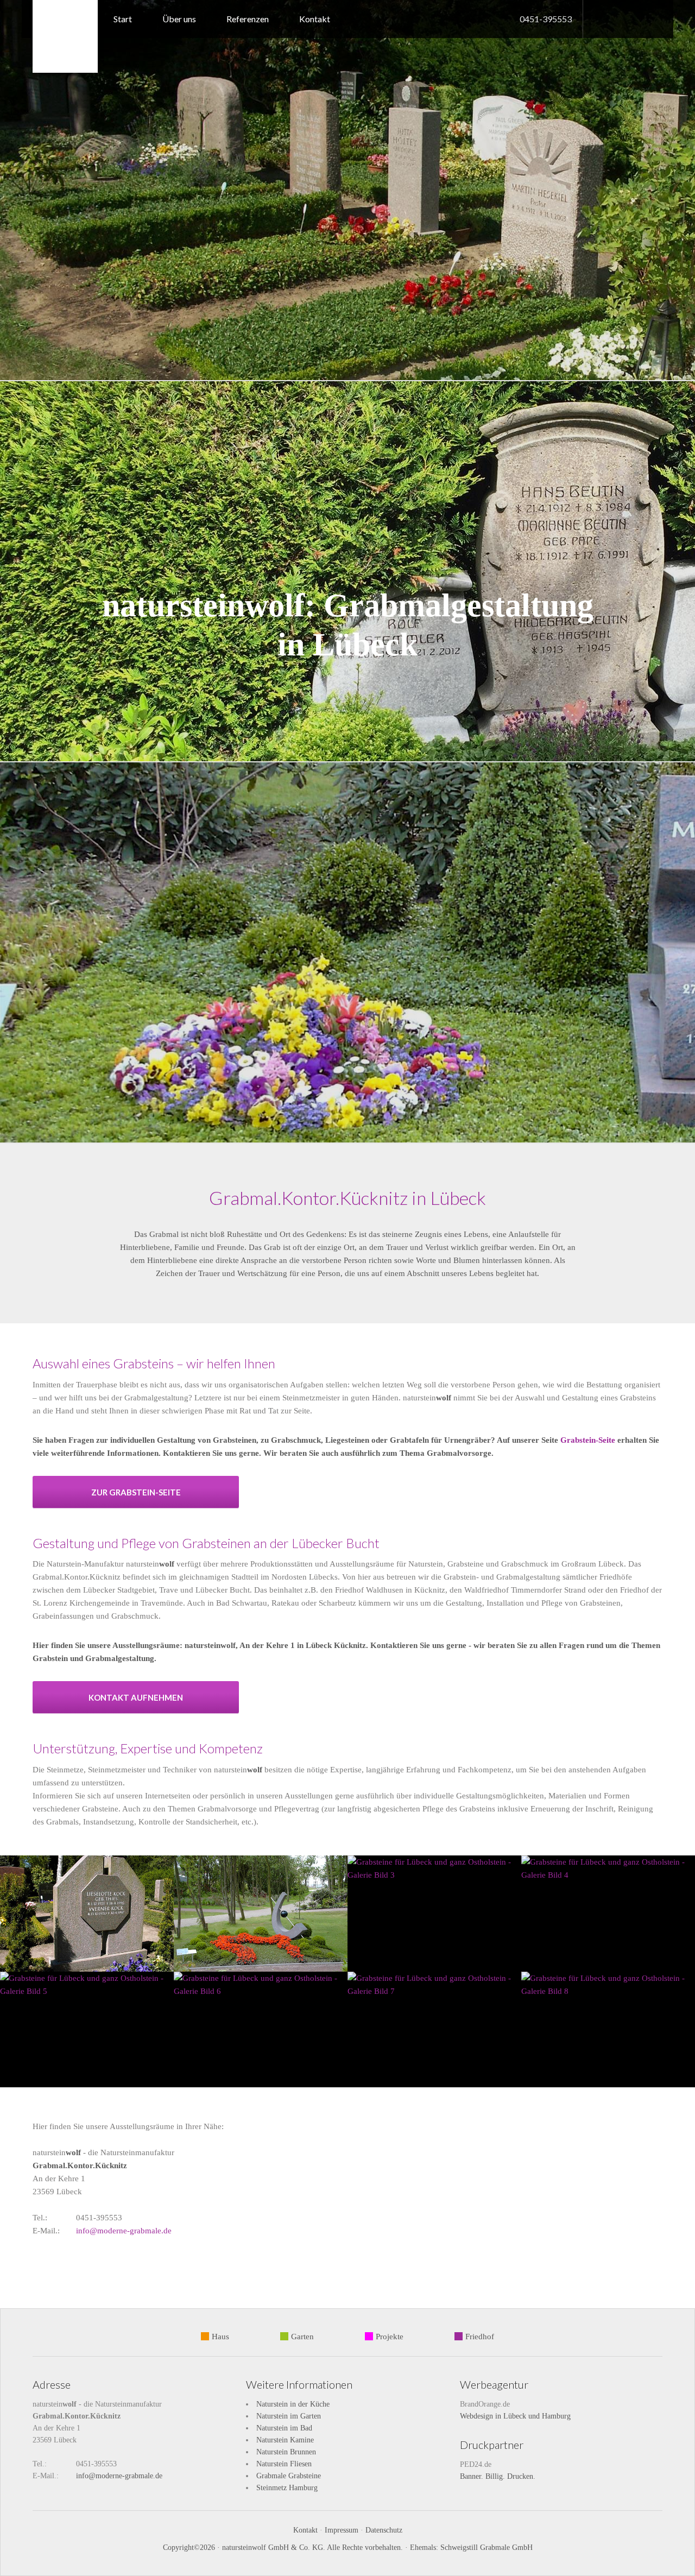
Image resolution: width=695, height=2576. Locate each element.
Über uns (179, 19)
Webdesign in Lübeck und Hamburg (515, 2416)
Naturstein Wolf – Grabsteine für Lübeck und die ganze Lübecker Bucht (65, 36)
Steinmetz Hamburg (287, 2488)
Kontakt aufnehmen (136, 1697)
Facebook (597, 18)
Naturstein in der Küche (293, 2404)
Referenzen (248, 19)
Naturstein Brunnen (286, 2452)
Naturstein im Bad (284, 2428)
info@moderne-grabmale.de (124, 2231)
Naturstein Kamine (285, 2440)
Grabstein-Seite (588, 1440)
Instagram (657, 18)
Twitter (637, 19)
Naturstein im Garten (289, 2416)
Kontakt (315, 19)
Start (123, 19)
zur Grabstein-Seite (136, 1492)
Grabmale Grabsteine (289, 2476)
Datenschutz (384, 2530)
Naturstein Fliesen (284, 2464)
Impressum (342, 2530)
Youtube (616, 18)
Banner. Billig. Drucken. (498, 2476)
